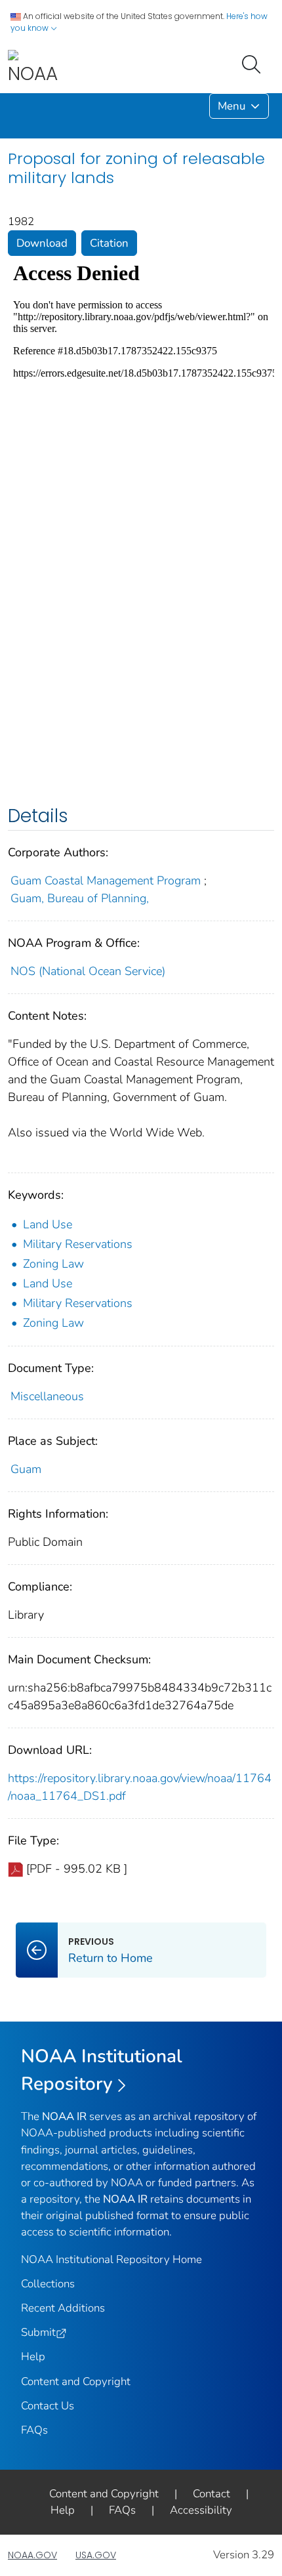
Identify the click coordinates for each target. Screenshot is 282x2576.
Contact (211, 2494)
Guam (26, 1469)
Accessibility (201, 2510)
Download (42, 243)
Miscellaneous (47, 1396)
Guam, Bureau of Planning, (80, 898)
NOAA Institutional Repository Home (111, 2259)
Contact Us (48, 2406)
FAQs (34, 2430)
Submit (38, 2332)
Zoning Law (53, 1264)
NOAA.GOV (32, 2555)
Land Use (48, 1224)
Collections (48, 2284)
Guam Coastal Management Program (106, 881)
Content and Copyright (76, 2381)
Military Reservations (78, 1244)
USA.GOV (96, 2555)
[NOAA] (33, 68)
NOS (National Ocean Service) (88, 971)
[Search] (254, 63)
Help (33, 2357)
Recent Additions (63, 2308)
